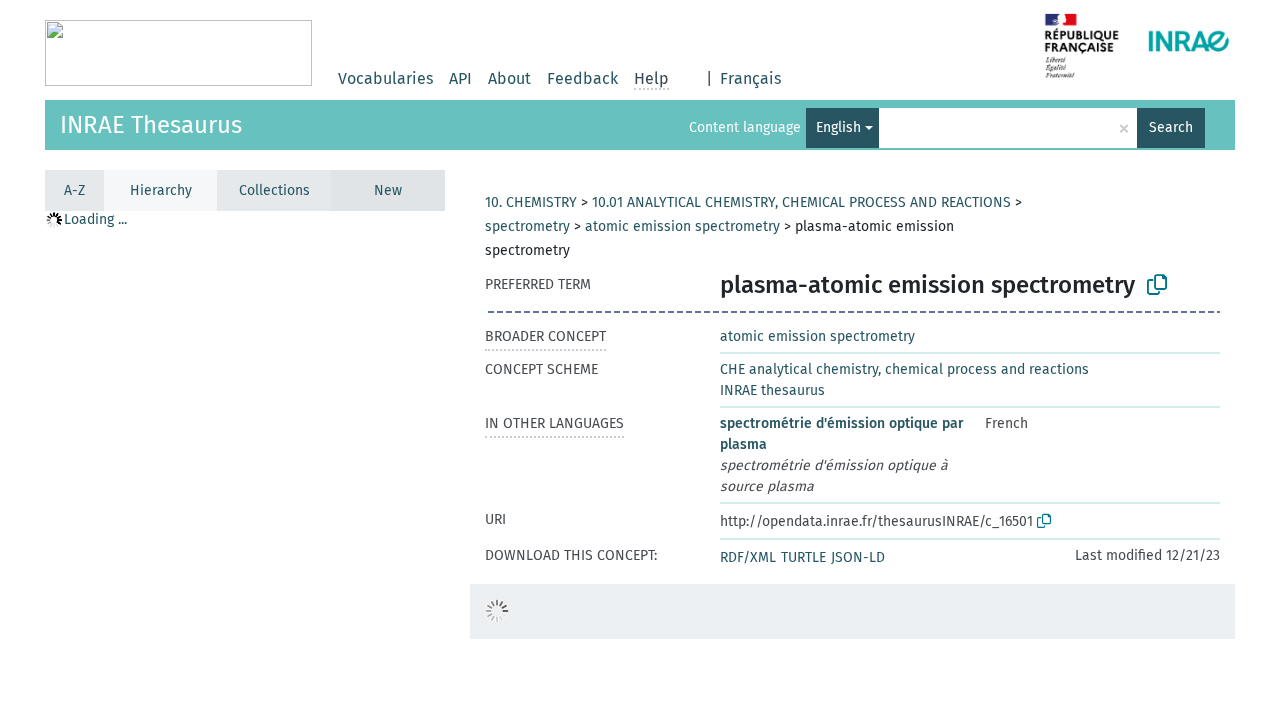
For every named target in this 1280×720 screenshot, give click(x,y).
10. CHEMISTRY (531, 202)
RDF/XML (748, 557)
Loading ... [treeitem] (95, 219)
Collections (274, 190)
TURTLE (803, 557)
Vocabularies (385, 78)
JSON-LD (858, 557)
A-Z (74, 190)
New (388, 190)
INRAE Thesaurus (151, 125)
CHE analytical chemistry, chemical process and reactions (904, 369)
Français (750, 78)
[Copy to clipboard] (1157, 285)
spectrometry (527, 226)
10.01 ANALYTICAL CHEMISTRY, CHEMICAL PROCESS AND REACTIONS (801, 202)
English (838, 127)
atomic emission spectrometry (682, 226)
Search (1171, 127)
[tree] (245, 464)
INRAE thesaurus (772, 390)
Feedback (582, 78)
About (509, 78)
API (460, 78)
